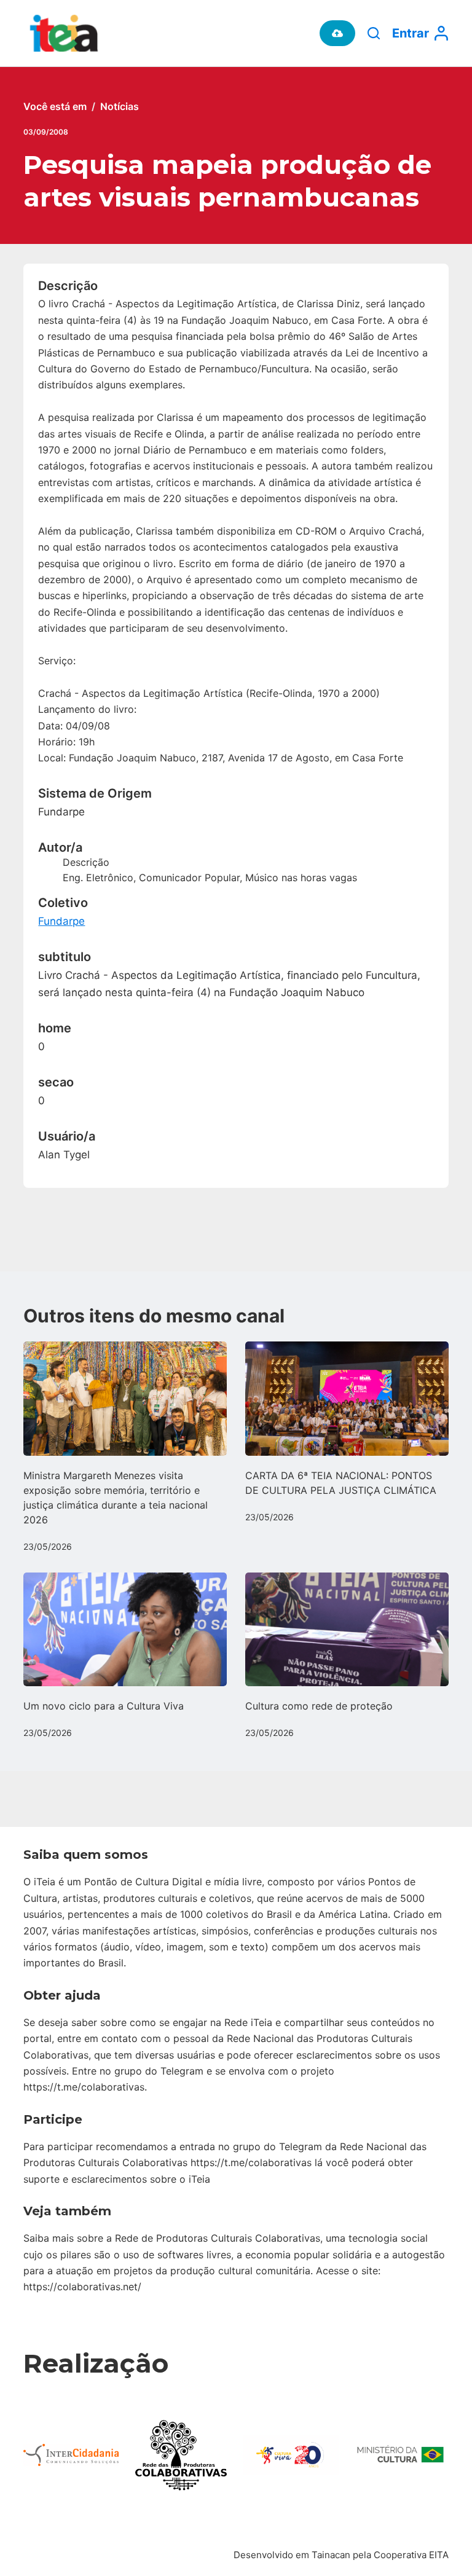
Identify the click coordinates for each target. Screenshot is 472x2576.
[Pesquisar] (374, 33)
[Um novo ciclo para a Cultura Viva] (125, 1630)
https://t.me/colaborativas (84, 2087)
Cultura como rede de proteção (319, 1706)
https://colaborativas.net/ (82, 2287)
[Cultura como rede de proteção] (347, 1630)
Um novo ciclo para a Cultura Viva (104, 1706)
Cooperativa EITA (411, 2555)
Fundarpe (61, 921)
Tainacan (331, 2555)
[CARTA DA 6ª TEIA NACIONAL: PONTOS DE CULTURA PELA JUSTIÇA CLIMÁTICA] (347, 1399)
